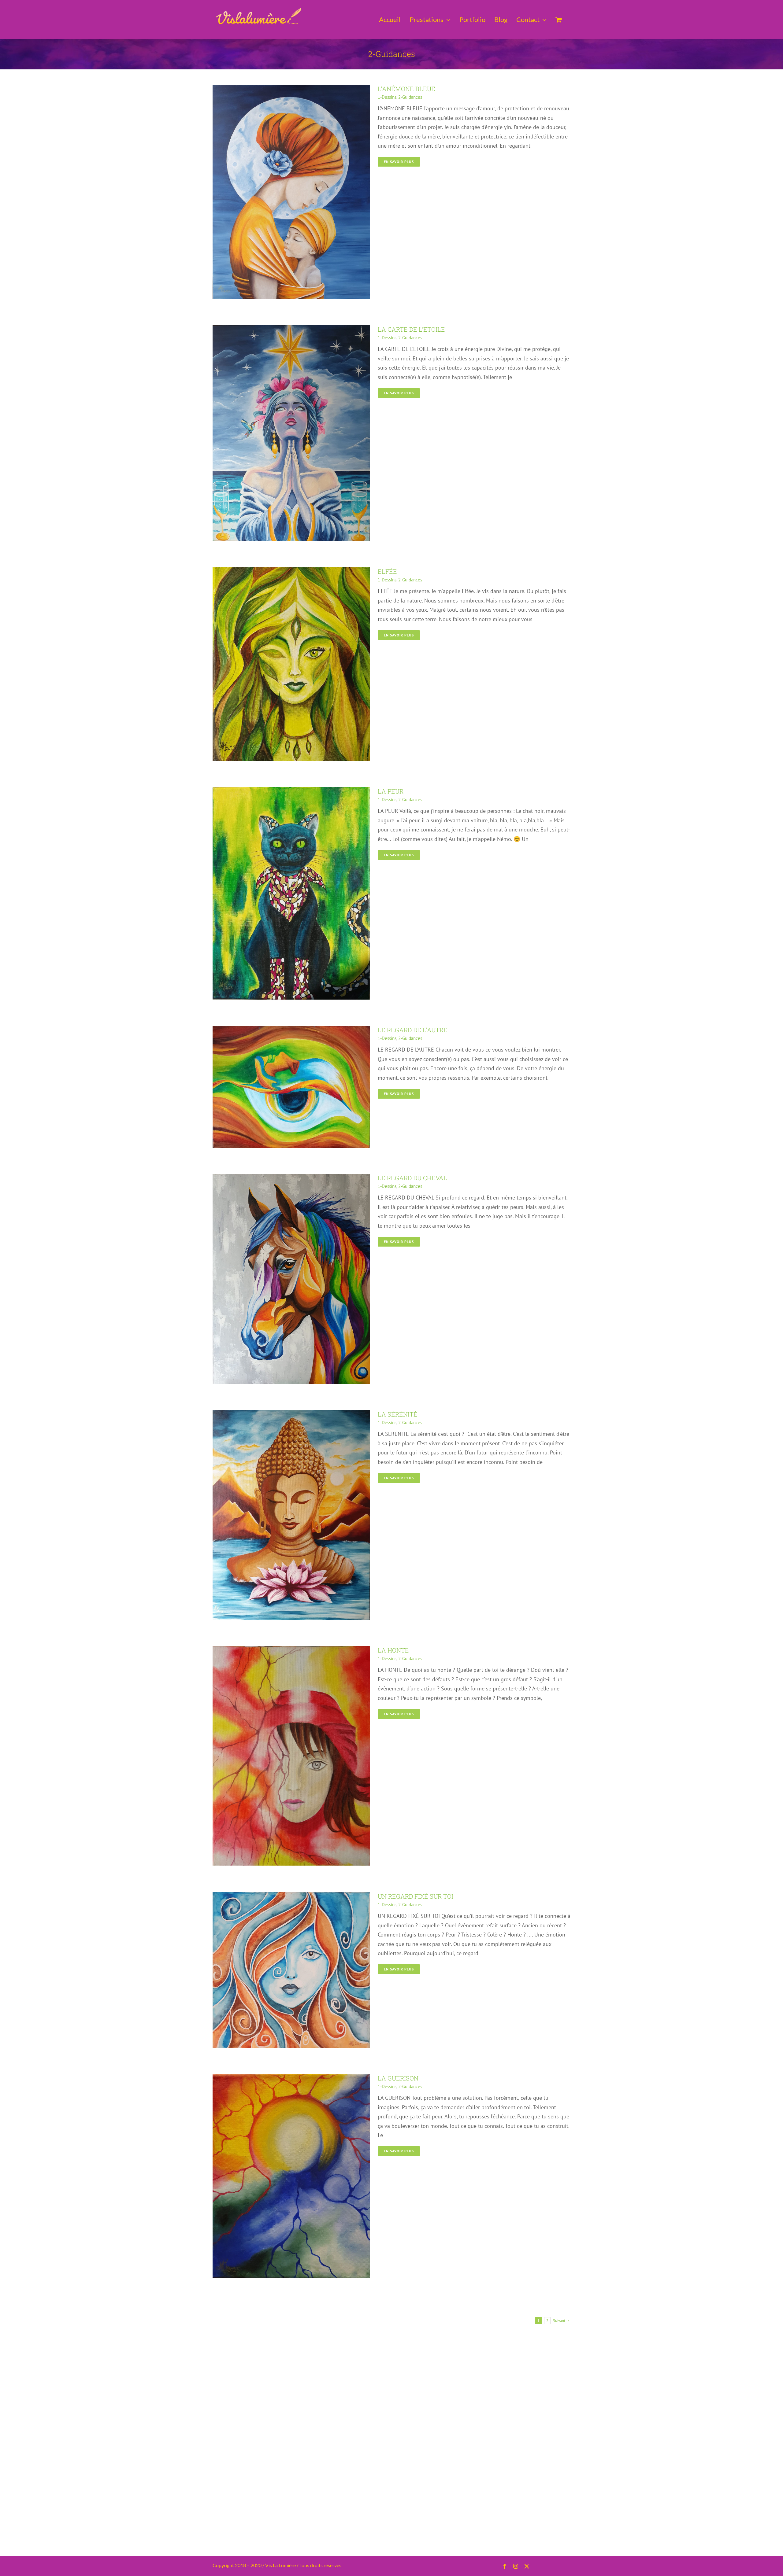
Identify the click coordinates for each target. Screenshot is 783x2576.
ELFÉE (387, 571)
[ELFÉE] (291, 572)
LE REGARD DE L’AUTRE (413, 1030)
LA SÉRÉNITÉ (398, 1414)
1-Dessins (387, 97)
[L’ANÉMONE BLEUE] (291, 89)
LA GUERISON (398, 2078)
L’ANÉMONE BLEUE (406, 89)
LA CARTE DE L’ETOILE (411, 329)
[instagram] (516, 2566)
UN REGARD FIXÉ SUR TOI (416, 1896)
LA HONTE (393, 1650)
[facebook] (505, 2566)
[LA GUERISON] (291, 2078)
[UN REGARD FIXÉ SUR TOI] (291, 1897)
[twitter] (527, 2566)
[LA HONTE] (291, 1651)
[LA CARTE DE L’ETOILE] (291, 330)
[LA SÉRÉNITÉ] (291, 1415)
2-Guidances (410, 97)
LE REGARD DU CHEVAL (412, 1178)
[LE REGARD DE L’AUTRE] (291, 1030)
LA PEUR (391, 791)
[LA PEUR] (291, 792)
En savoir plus (399, 162)
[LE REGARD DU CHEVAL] (291, 1178)
